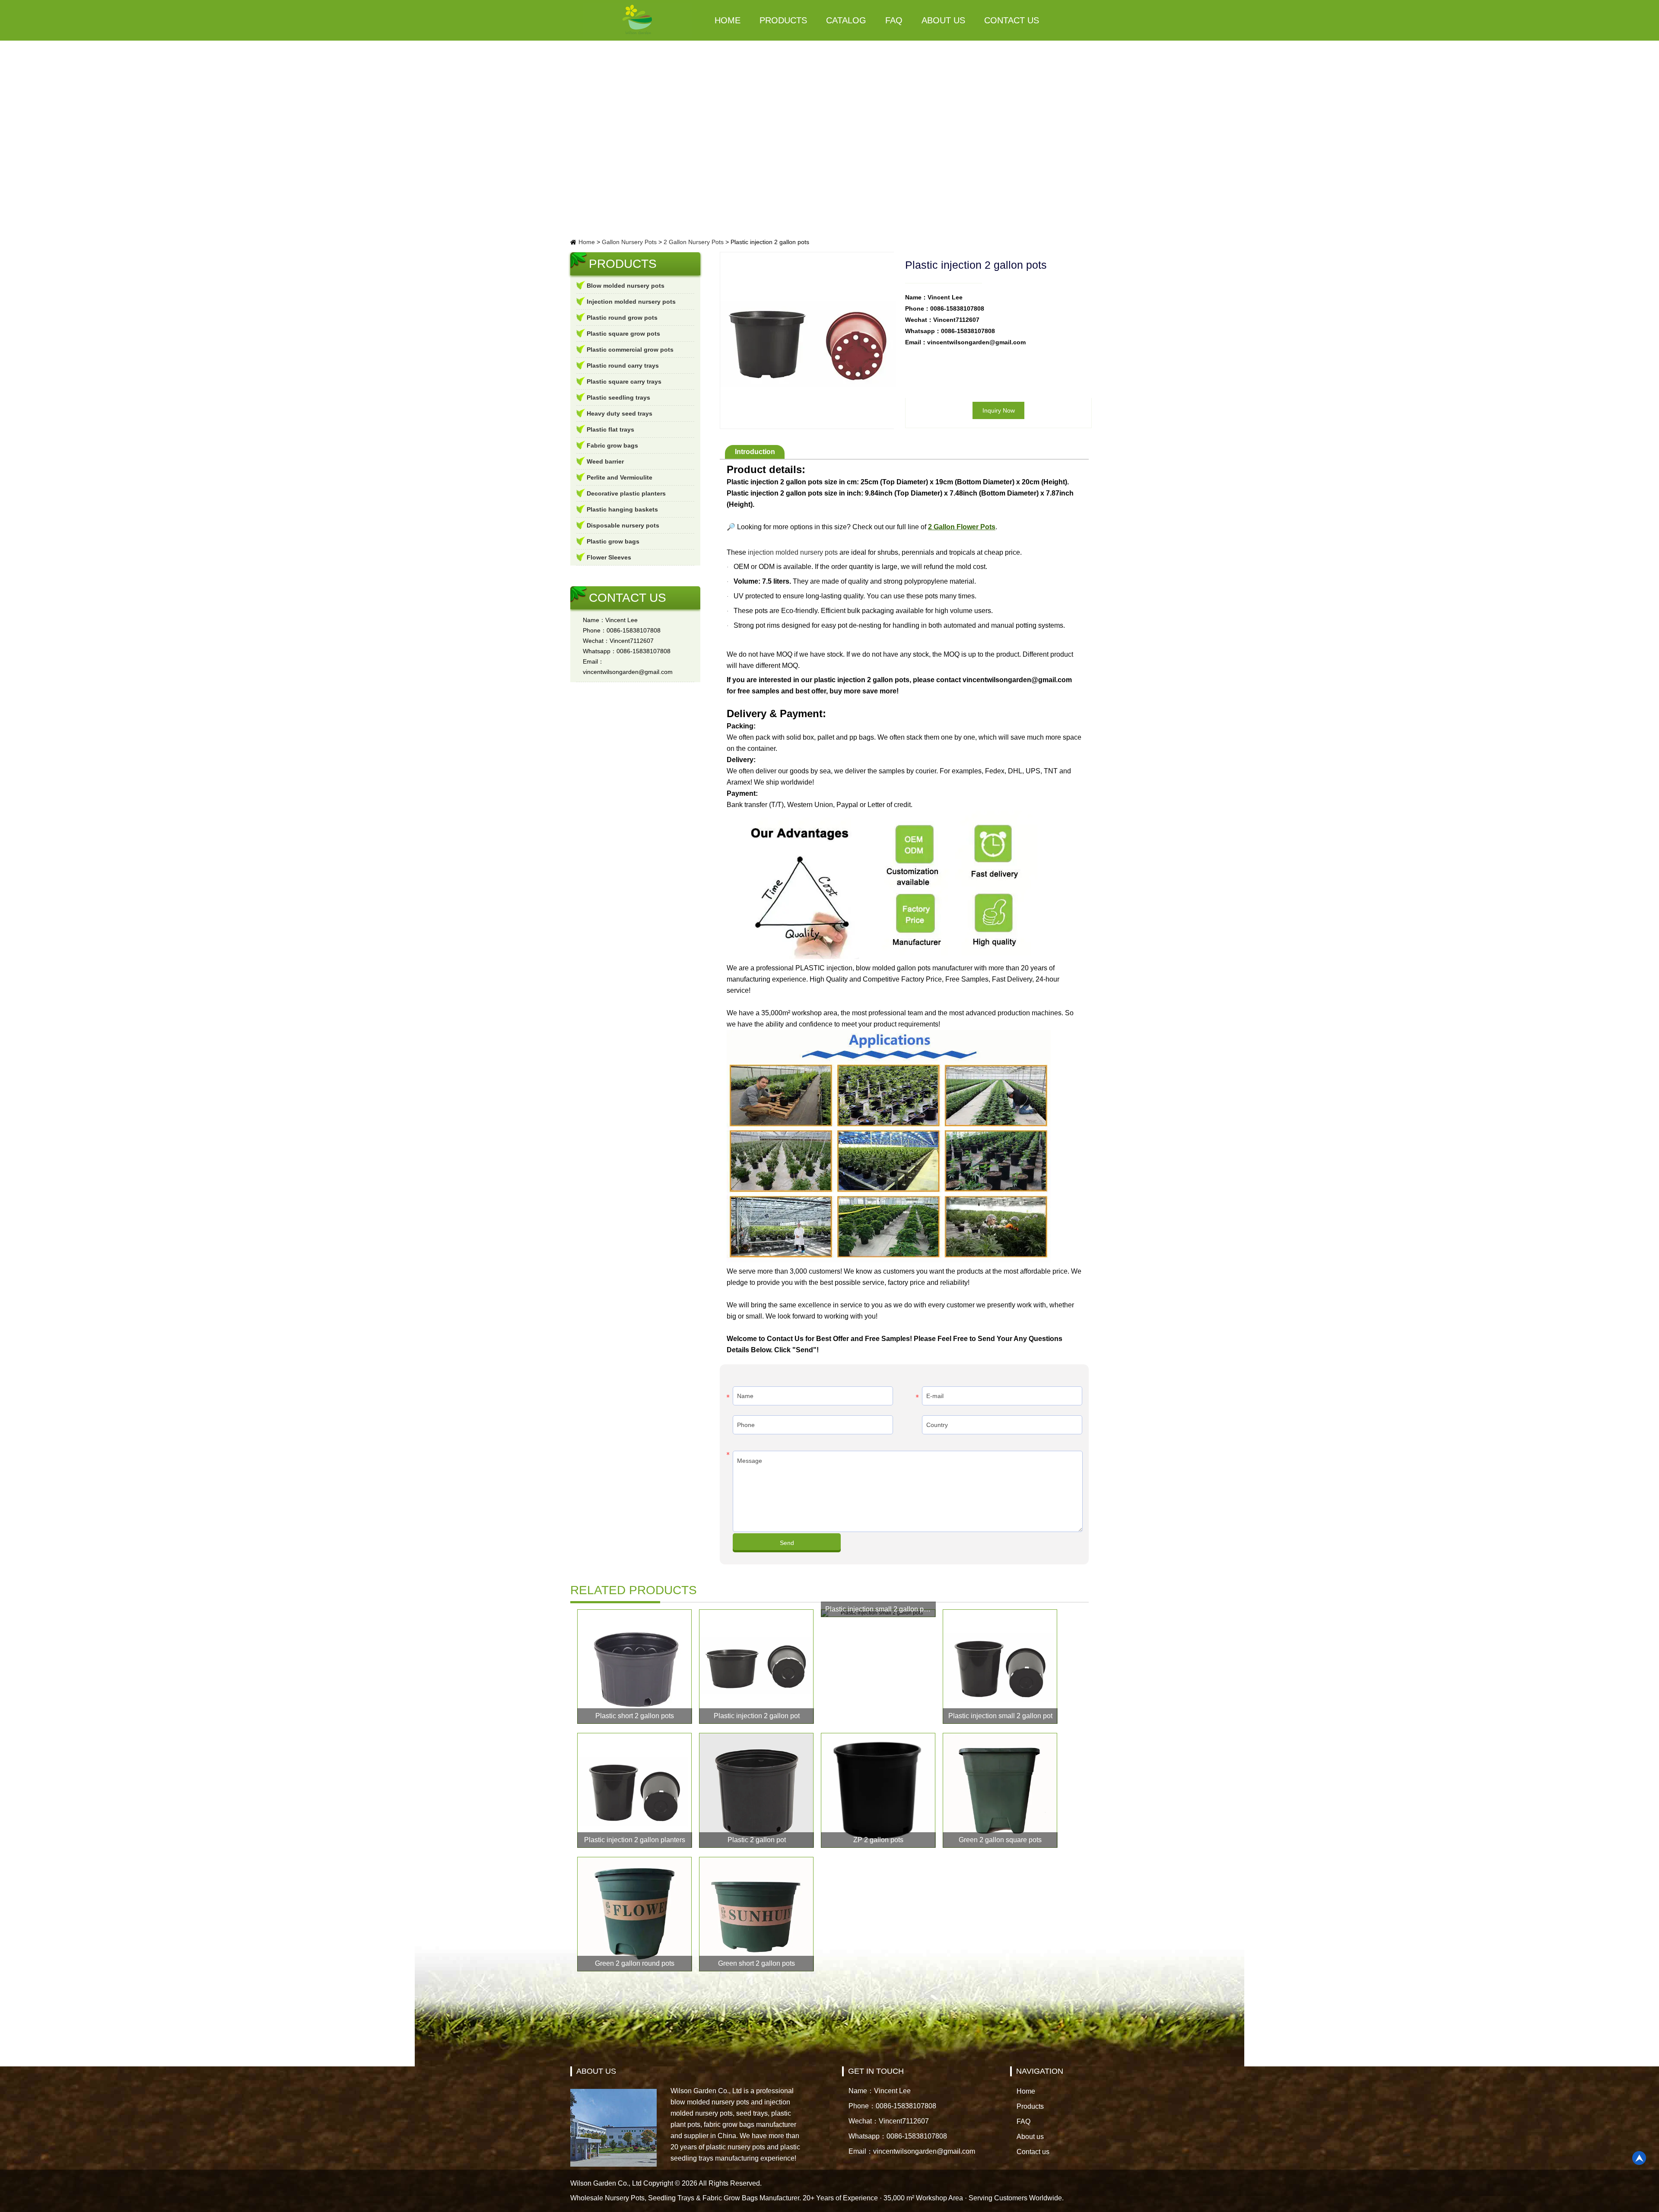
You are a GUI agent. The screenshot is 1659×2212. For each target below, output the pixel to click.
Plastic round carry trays (623, 365)
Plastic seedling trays (618, 397)
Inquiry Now (999, 410)
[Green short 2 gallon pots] (756, 1914)
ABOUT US (596, 2071)
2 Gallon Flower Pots (962, 527)
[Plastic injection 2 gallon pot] (756, 1667)
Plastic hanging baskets (622, 509)
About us (943, 20)
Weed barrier (605, 461)
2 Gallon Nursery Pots (694, 242)
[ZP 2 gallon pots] (878, 1790)
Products (783, 20)
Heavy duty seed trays (620, 413)
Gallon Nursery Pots (629, 242)
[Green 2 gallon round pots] (635, 1914)
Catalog (846, 20)
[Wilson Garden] (638, 20)
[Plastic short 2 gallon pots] (635, 1667)
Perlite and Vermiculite (620, 477)
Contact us (1012, 20)
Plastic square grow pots (623, 334)
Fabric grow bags (612, 445)
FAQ (894, 20)
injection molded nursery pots (793, 552)
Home (728, 20)
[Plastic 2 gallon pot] (756, 1790)
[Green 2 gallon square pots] (1000, 1790)
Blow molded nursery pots (626, 286)
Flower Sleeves (609, 557)
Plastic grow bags (613, 541)
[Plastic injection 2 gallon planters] (635, 1790)
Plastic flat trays (610, 429)
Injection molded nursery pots (631, 302)
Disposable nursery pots (623, 525)
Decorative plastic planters (626, 493)
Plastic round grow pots (622, 318)
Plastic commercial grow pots (630, 350)
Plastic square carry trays (624, 381)
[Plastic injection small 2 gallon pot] (1000, 1667)
